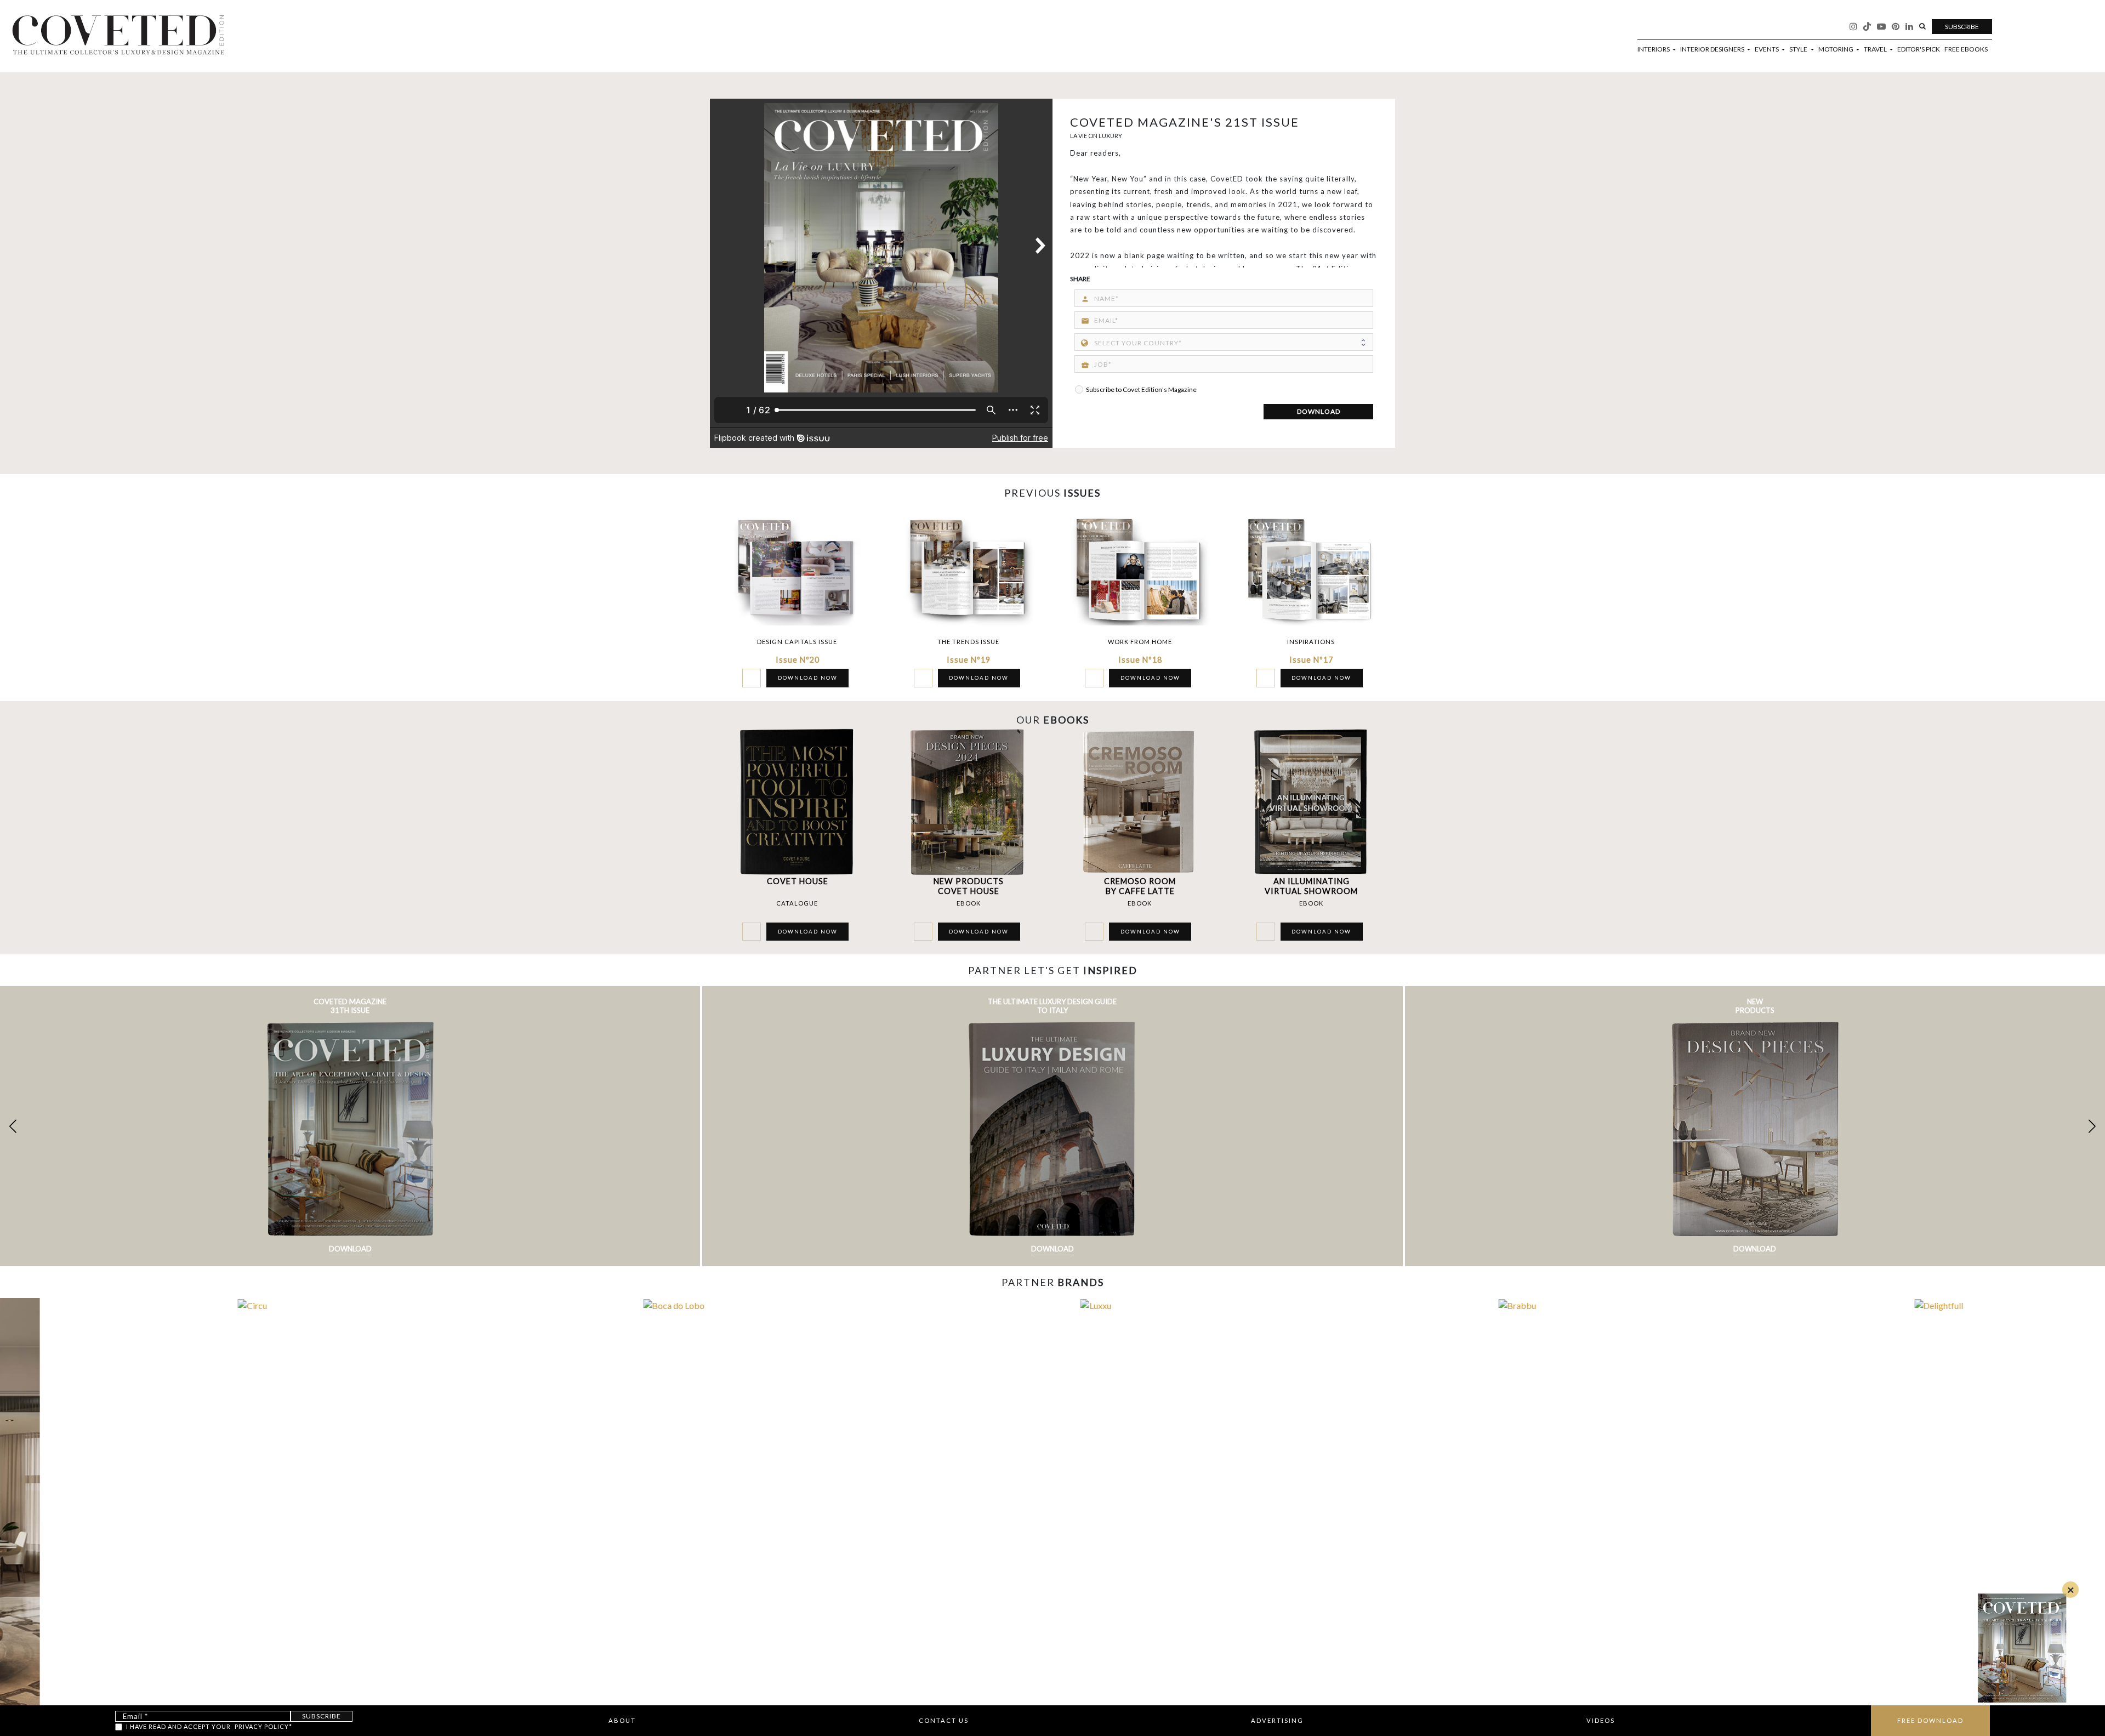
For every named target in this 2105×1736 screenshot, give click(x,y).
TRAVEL (1876, 49)
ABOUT (622, 1720)
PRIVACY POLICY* (263, 1726)
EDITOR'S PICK (1919, 49)
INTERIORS (1654, 49)
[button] (2092, 1126)
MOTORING (1836, 49)
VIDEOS (1601, 1720)
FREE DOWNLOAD (1930, 1720)
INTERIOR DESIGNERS (1713, 49)
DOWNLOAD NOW (808, 678)
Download (350, 1249)
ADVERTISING (1277, 1720)
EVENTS (1767, 49)
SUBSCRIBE (1962, 27)
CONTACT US (944, 1720)
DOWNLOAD (1319, 411)
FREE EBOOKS (1966, 49)
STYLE (1799, 49)
